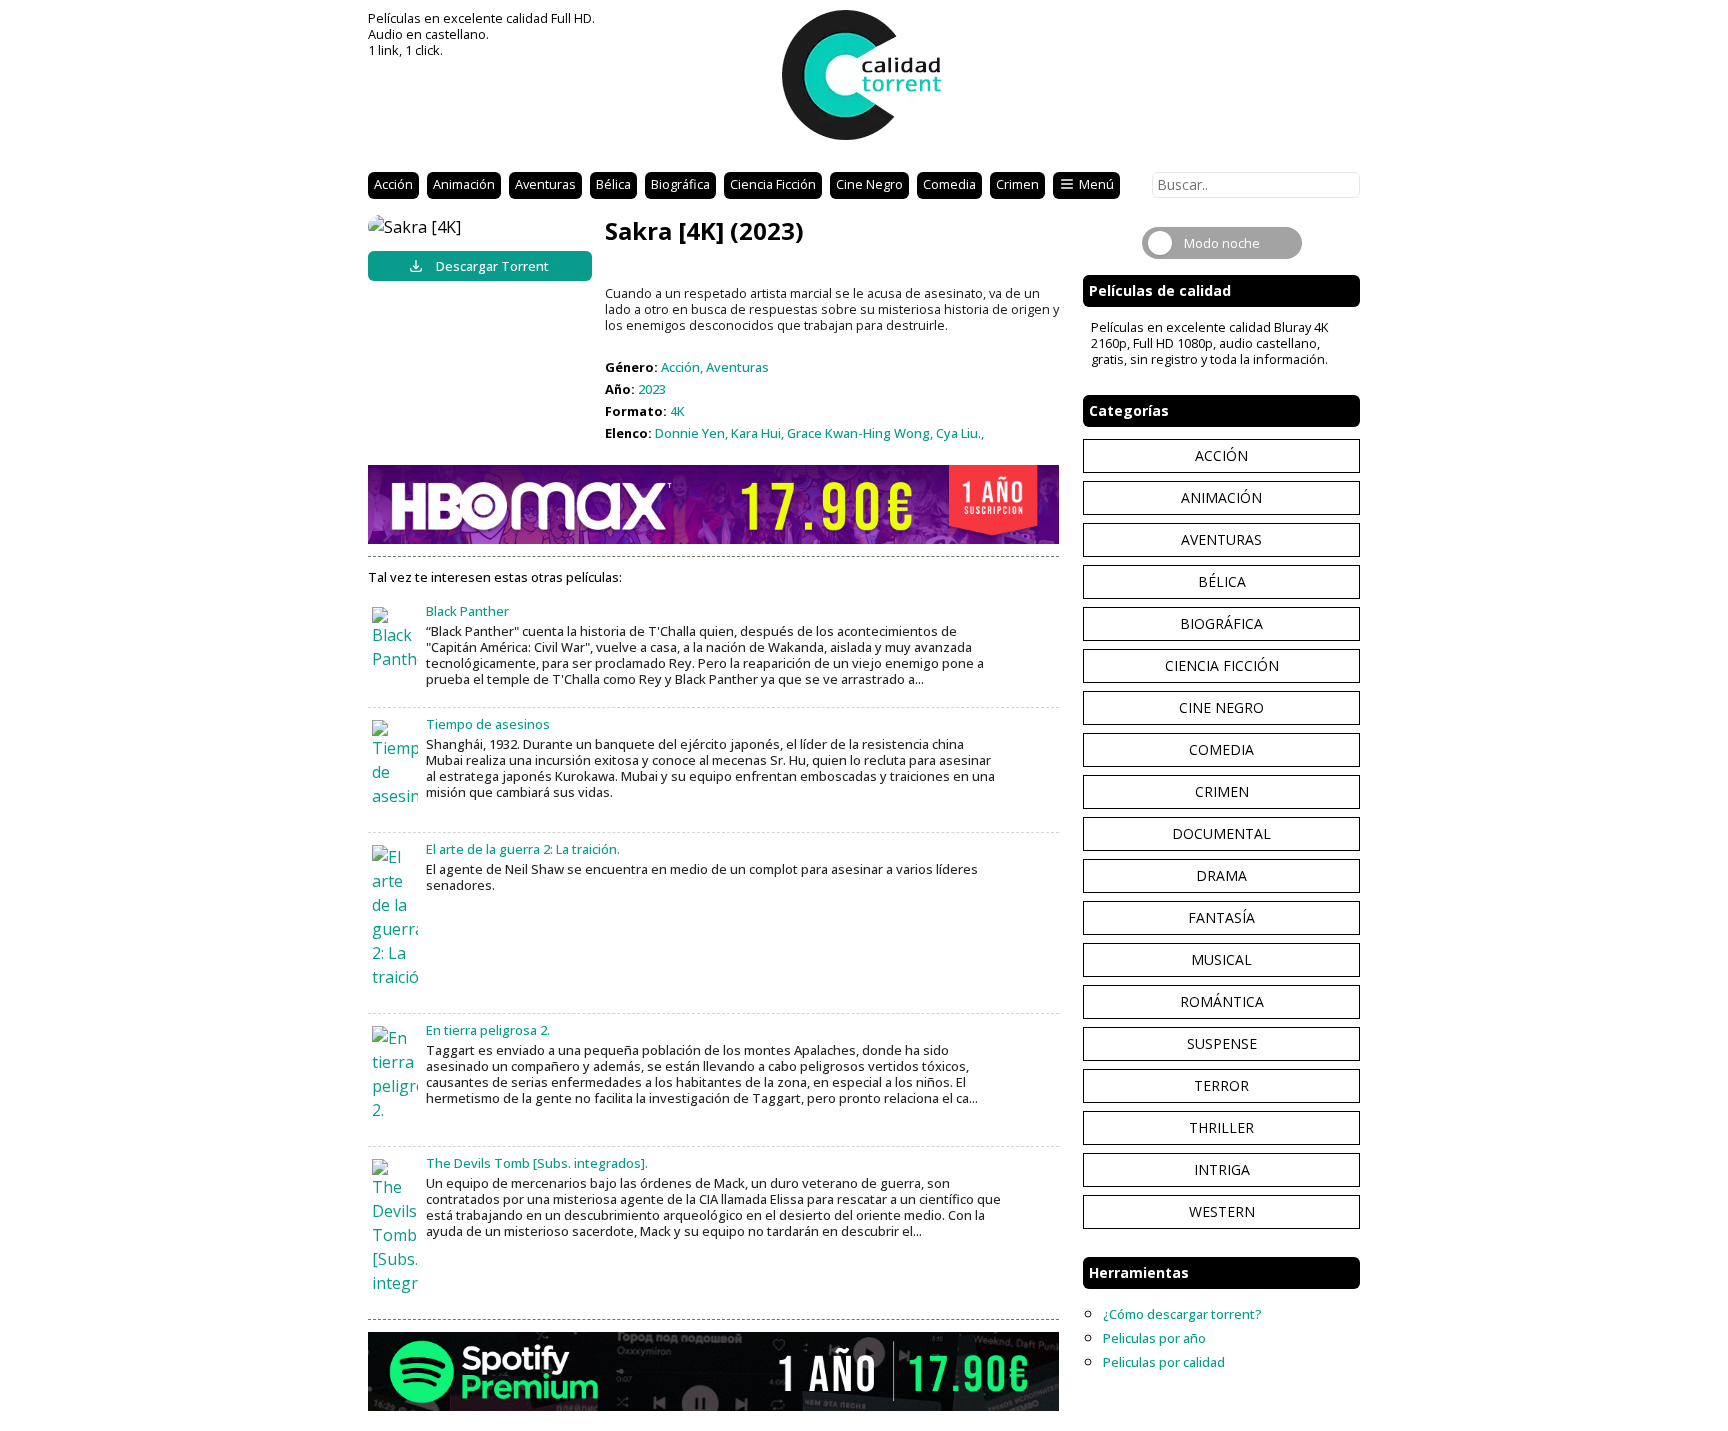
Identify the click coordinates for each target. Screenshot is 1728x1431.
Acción (393, 184)
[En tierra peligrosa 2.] (395, 1074)
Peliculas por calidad (1164, 1362)
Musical (1221, 959)
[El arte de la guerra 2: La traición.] (395, 917)
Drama (1221, 875)
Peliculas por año (1154, 1338)
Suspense (1222, 1043)
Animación (464, 184)
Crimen (1017, 184)
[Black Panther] (395, 639)
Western (1222, 1211)
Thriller (1221, 1127)
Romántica (1222, 1001)
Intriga (1222, 1169)
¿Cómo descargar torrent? (1182, 1314)
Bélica (613, 184)
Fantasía (1221, 917)
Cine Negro (869, 184)
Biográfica (680, 184)
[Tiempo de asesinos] (395, 764)
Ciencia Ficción (773, 184)
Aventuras (545, 184)
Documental (1221, 833)
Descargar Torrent (492, 266)
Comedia (949, 184)
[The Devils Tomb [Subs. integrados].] (395, 1227)
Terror (1221, 1085)
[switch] (1222, 243)
